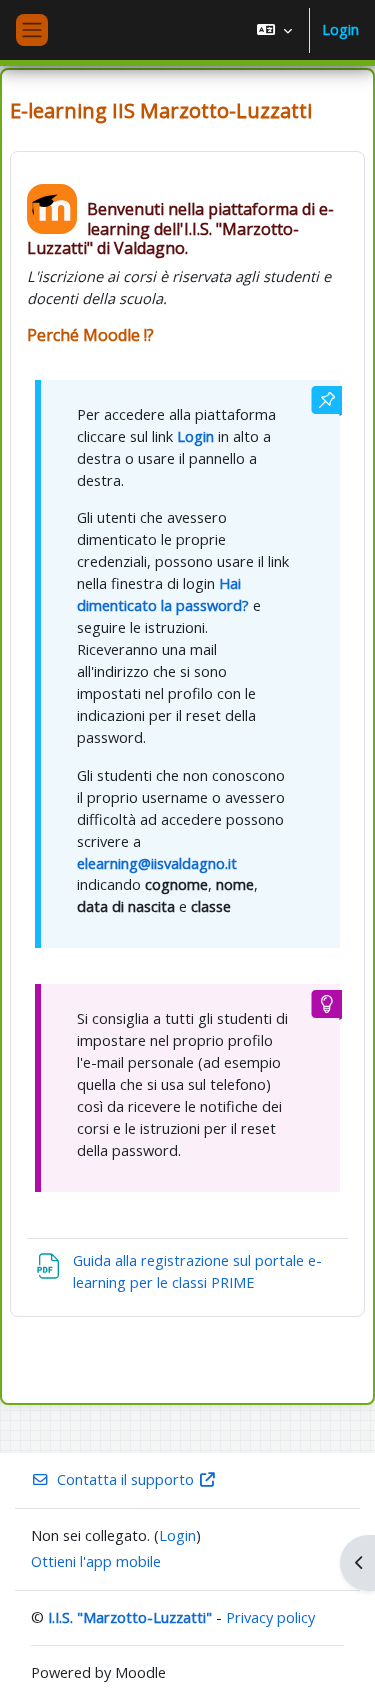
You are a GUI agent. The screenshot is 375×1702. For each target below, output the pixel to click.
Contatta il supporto (125, 1479)
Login (340, 29)
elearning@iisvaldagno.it (157, 863)
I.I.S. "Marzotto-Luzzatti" (130, 1617)
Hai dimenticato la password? (163, 594)
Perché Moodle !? (90, 335)
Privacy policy (270, 1617)
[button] (274, 30)
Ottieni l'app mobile (96, 1561)
